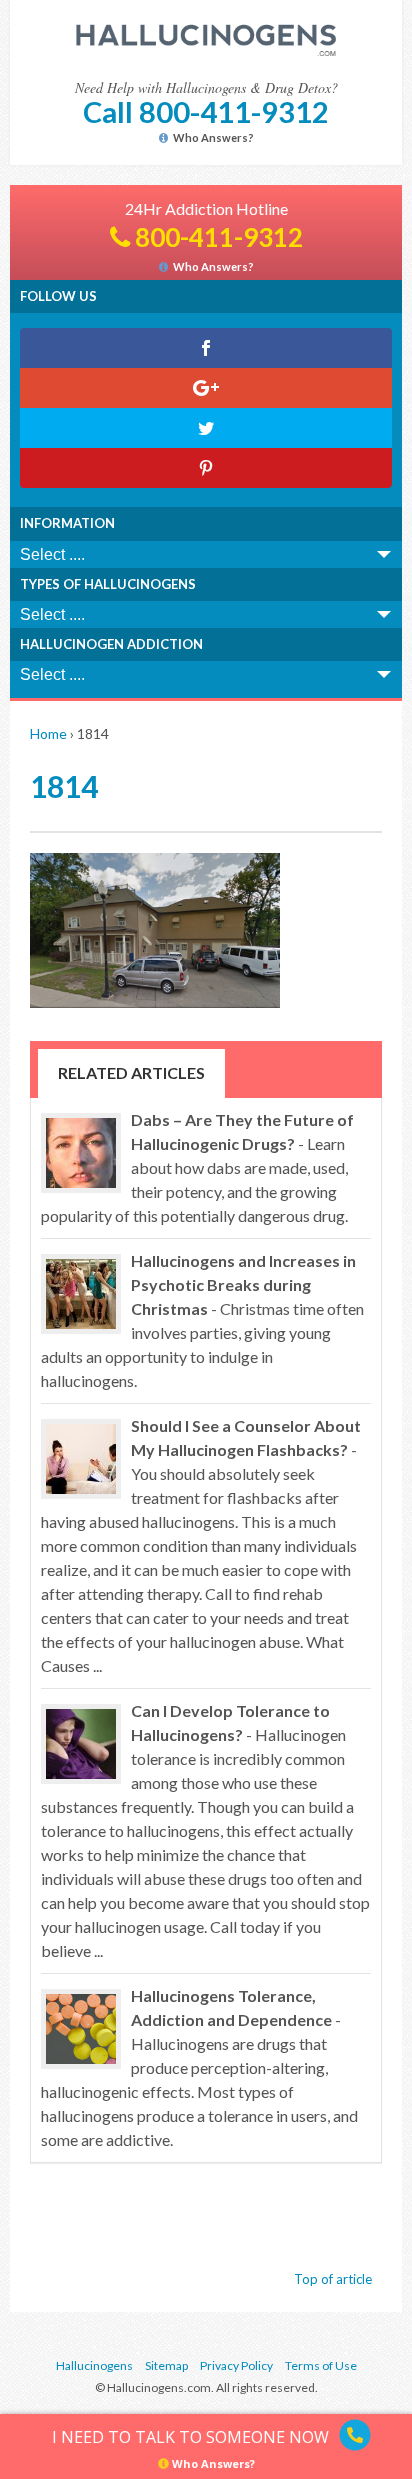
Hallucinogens (94, 2365)
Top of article (333, 2279)
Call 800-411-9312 (206, 111)
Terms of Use (321, 2365)
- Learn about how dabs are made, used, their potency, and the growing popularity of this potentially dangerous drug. (197, 1167)
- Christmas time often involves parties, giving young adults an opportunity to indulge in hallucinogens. (202, 1320)
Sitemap (166, 2365)
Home (48, 733)
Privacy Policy (236, 2365)
